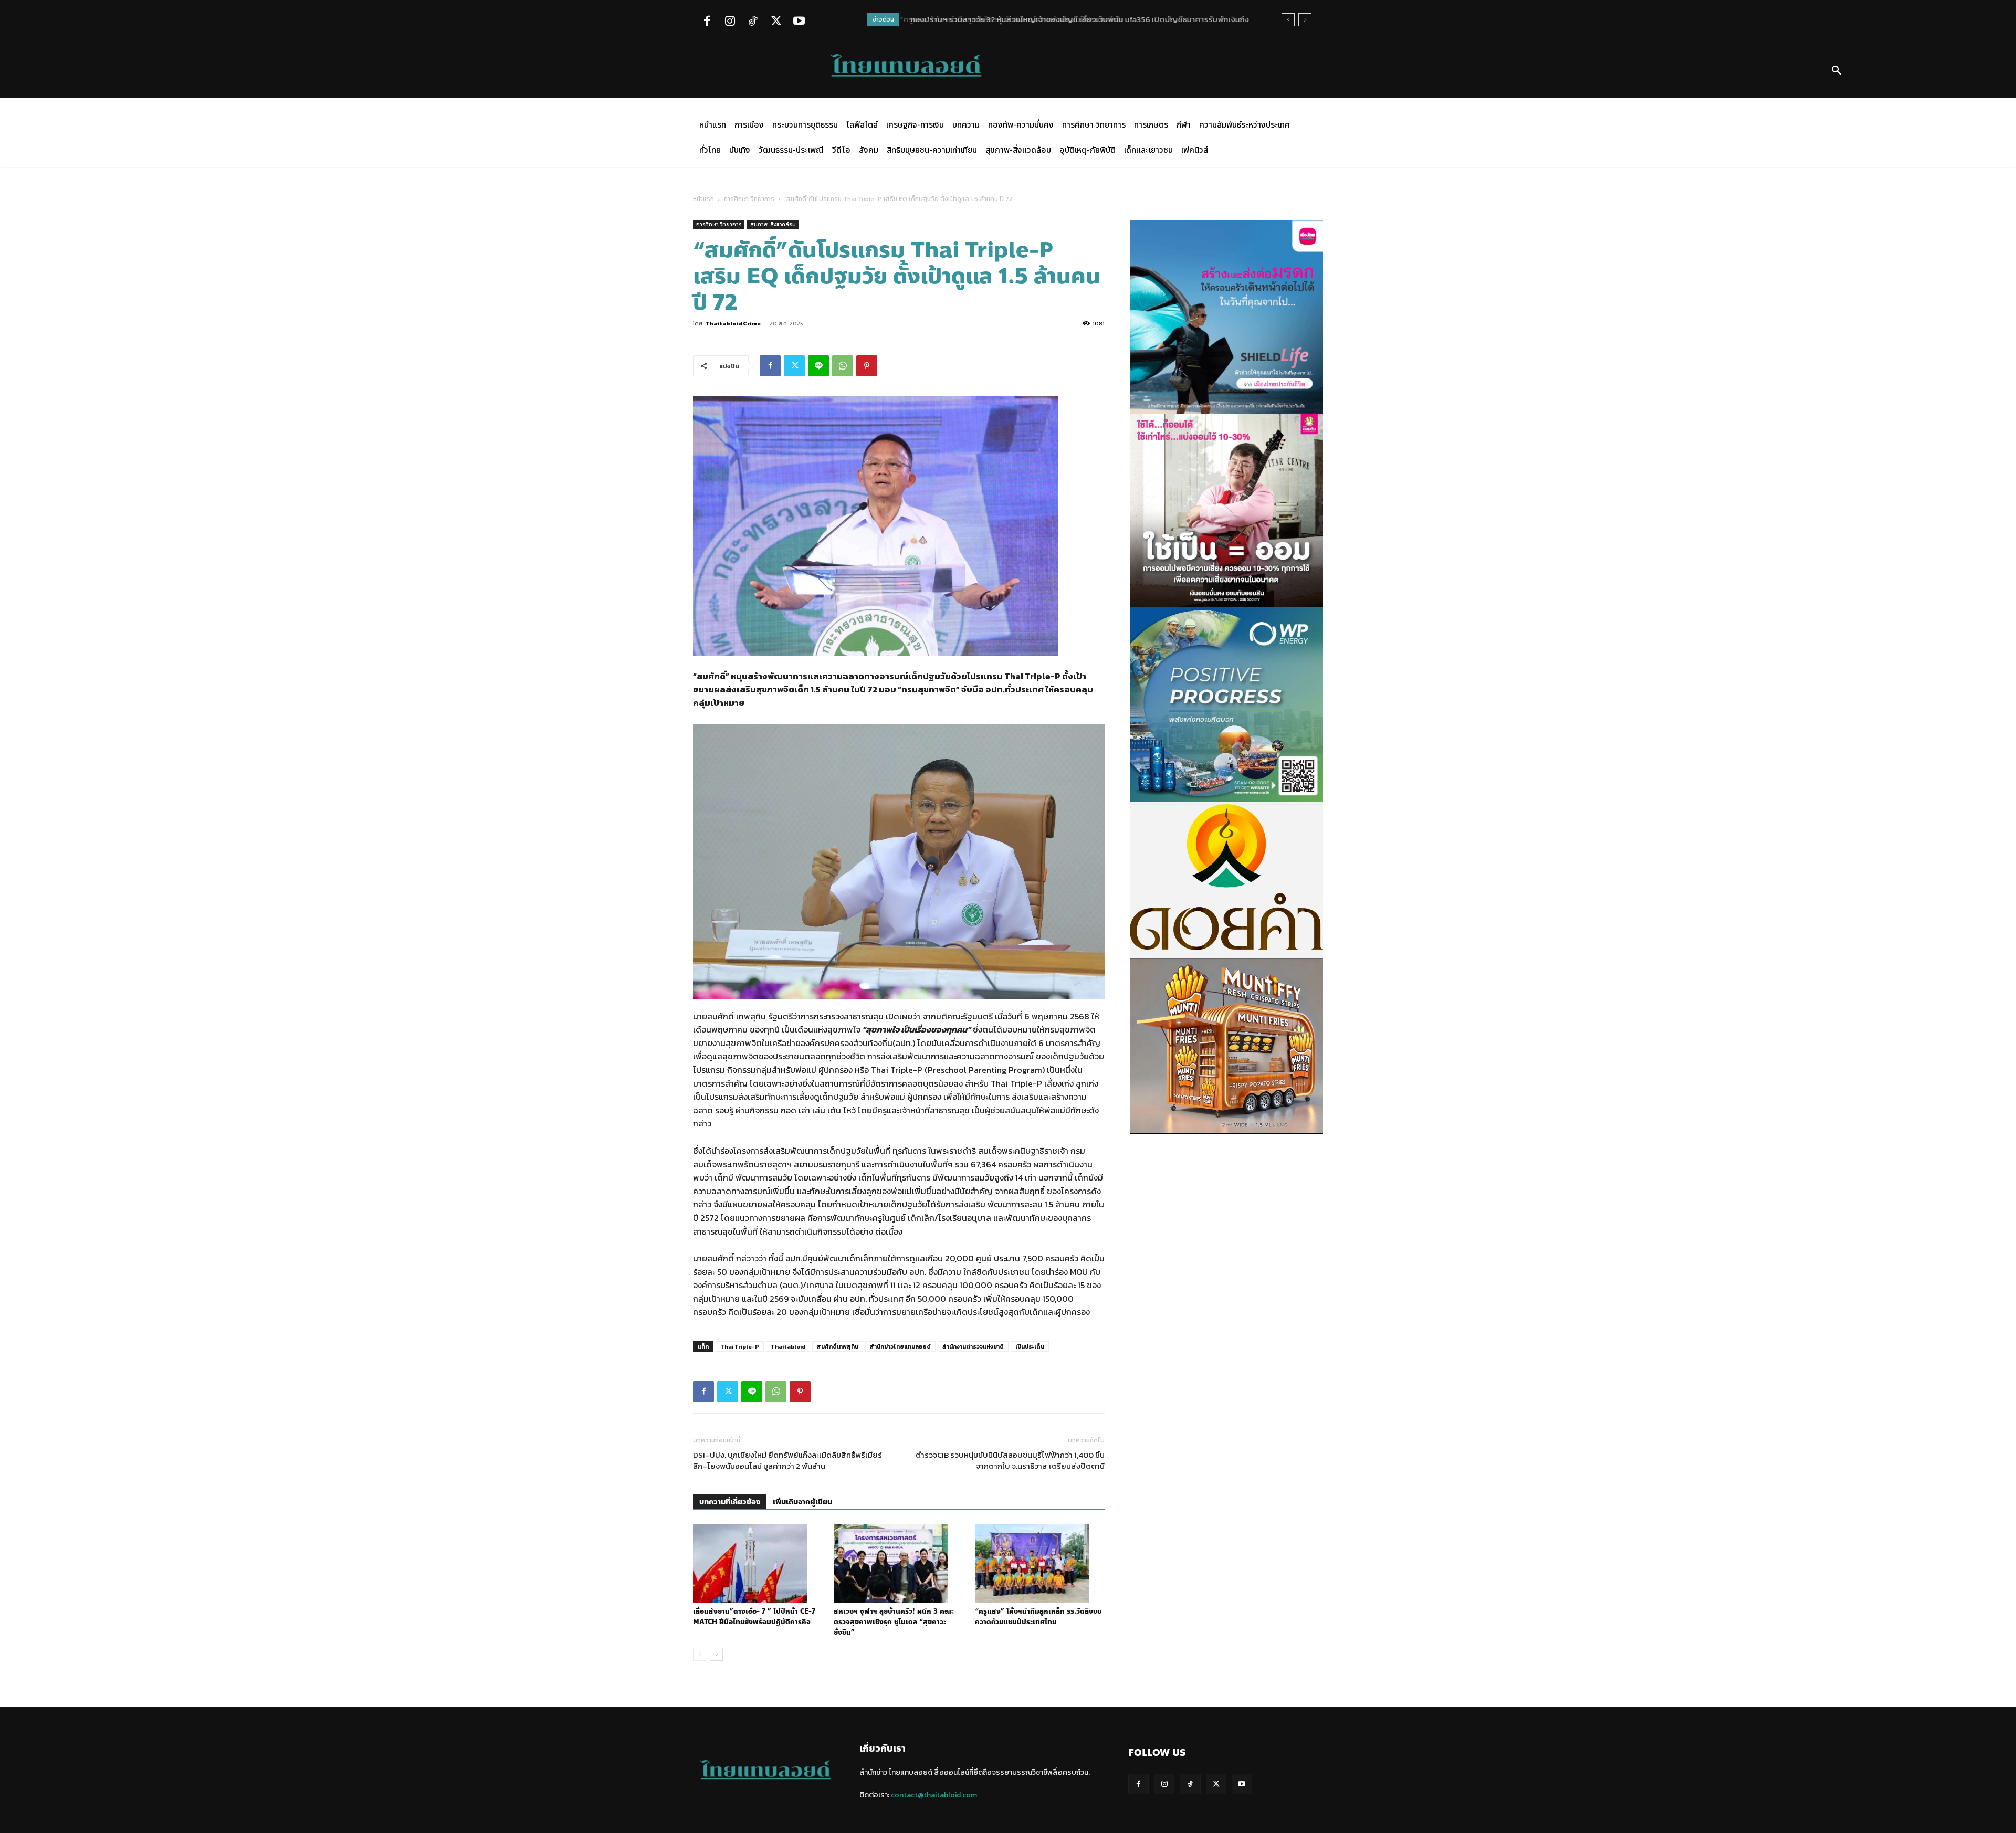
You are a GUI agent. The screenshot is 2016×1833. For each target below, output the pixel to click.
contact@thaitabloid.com (934, 1795)
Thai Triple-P (740, 1346)
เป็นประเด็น (1030, 1346)
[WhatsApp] (843, 366)
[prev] (1288, 20)
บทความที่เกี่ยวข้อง (730, 1502)
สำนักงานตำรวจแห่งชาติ (973, 1346)
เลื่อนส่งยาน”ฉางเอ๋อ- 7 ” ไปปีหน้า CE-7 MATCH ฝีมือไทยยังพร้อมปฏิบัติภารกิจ (754, 1617)
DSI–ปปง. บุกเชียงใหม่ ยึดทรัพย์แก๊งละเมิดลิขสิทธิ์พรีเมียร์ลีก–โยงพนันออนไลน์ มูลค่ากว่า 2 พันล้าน (787, 1460)
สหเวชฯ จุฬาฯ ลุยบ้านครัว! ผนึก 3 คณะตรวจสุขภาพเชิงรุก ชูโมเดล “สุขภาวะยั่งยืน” (894, 1622)
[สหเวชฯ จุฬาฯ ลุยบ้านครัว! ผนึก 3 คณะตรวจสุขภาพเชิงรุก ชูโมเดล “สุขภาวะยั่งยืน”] (899, 1563)
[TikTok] (753, 22)
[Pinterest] (867, 366)
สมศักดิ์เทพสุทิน (838, 1346)
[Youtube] (799, 22)
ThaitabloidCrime (733, 323)
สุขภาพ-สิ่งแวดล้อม (773, 224)
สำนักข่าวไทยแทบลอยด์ (900, 1346)
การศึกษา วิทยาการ (749, 199)
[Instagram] (730, 22)
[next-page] (716, 1654)
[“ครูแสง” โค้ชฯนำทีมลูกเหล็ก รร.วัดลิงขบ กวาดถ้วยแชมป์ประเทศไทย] (1040, 1563)
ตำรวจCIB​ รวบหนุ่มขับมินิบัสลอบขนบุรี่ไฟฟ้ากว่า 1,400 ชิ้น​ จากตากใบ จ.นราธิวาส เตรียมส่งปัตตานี (1010, 1460)
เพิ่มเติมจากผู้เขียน (802, 1502)
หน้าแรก (703, 199)
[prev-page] (700, 1654)
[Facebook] (707, 22)
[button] (1836, 71)
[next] (1305, 20)
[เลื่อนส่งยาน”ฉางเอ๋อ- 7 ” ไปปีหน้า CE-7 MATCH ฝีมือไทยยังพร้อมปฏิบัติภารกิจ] (758, 1563)
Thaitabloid (788, 1346)
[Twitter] (776, 22)
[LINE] (818, 366)
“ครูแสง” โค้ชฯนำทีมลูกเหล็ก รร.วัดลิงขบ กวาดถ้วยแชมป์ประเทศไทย (1038, 1617)
